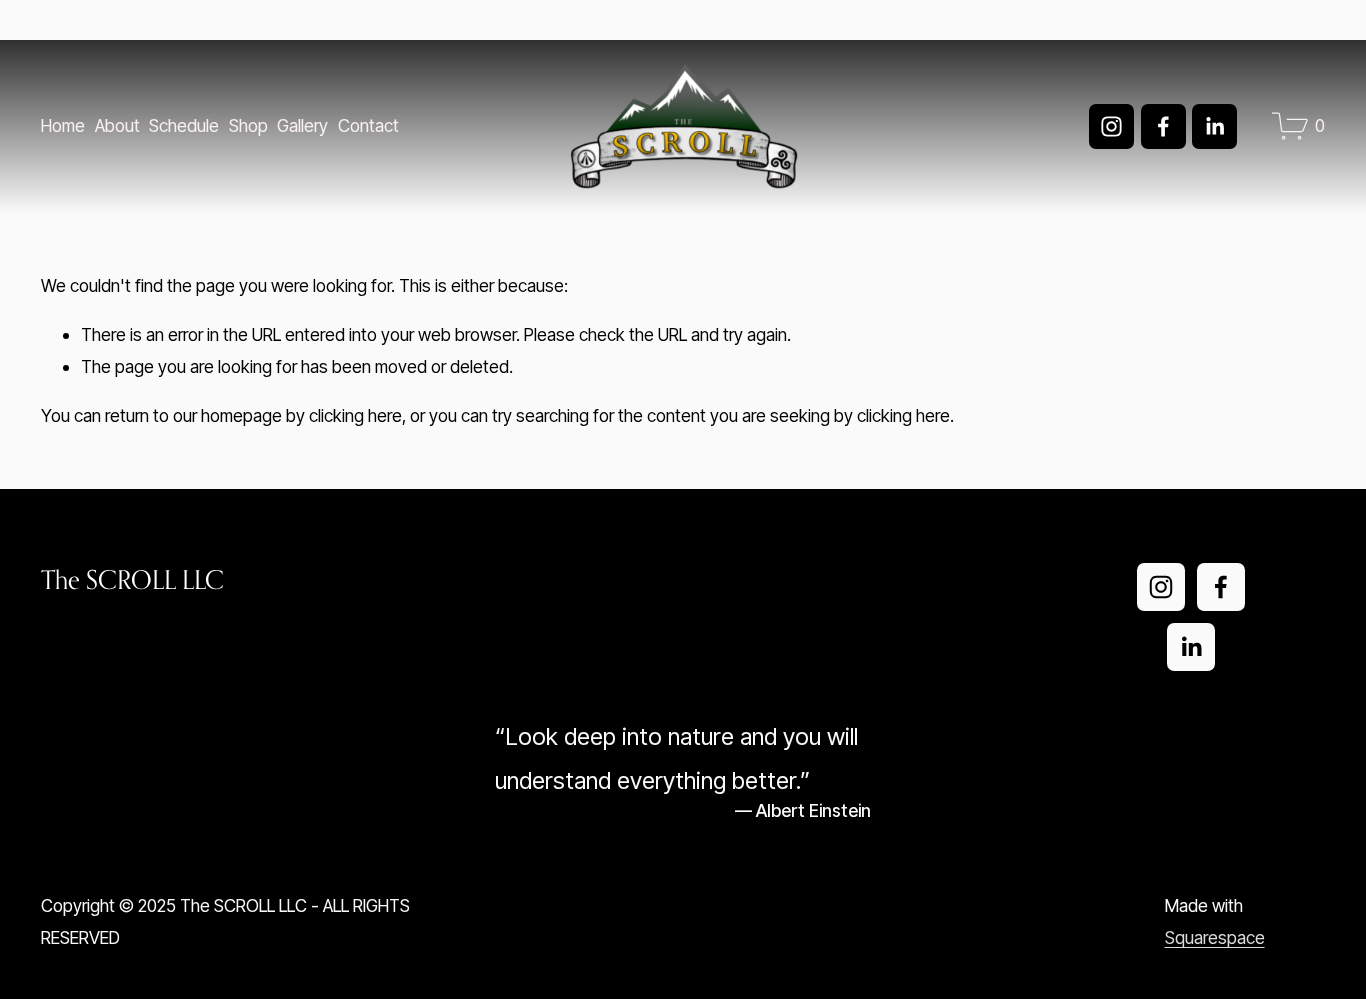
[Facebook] (1163, 126)
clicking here (355, 415)
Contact (368, 125)
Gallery (302, 125)
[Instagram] (1111, 126)
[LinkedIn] (1214, 126)
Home (63, 125)
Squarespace (1215, 937)
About (117, 125)
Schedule (184, 125)
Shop (248, 125)
